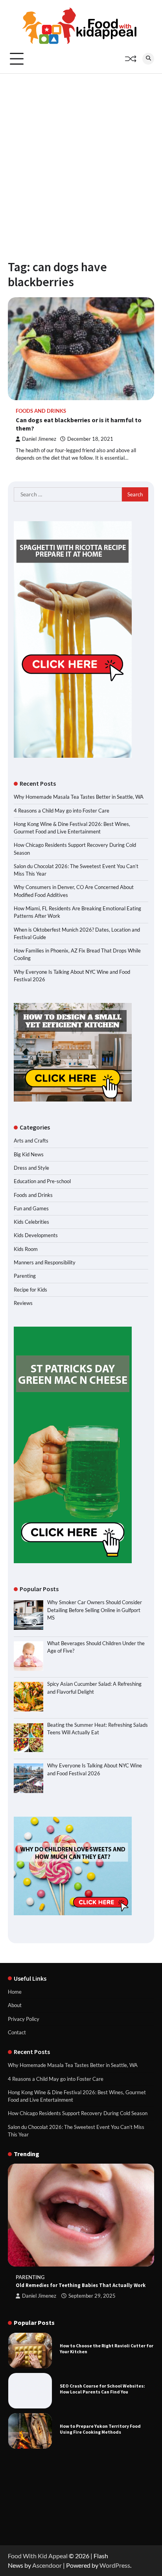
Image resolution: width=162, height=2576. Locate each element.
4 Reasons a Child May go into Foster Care (62, 811)
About (15, 2005)
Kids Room (26, 1249)
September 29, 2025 (92, 2296)
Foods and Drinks (41, 411)
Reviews (23, 1303)
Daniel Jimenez (39, 439)
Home (15, 1992)
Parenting (25, 1276)
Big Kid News (29, 1154)
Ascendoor (47, 2565)
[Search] (148, 59)
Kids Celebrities (31, 1222)
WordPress (115, 2565)
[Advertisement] (81, 159)
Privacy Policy (24, 2019)
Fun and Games (31, 1208)
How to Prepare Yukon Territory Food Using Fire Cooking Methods (100, 2429)
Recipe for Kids (30, 1290)
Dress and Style (31, 1168)
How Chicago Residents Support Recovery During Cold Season (78, 2113)
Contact (17, 2032)
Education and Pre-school (42, 1181)
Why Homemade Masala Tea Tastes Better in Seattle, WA (79, 797)
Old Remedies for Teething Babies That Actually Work (81, 2285)
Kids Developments (36, 1235)
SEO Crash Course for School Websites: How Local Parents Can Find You (104, 2389)
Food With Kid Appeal (38, 2556)
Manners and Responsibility (45, 1262)
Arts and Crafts (31, 1141)
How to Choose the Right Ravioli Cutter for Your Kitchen (107, 2349)
